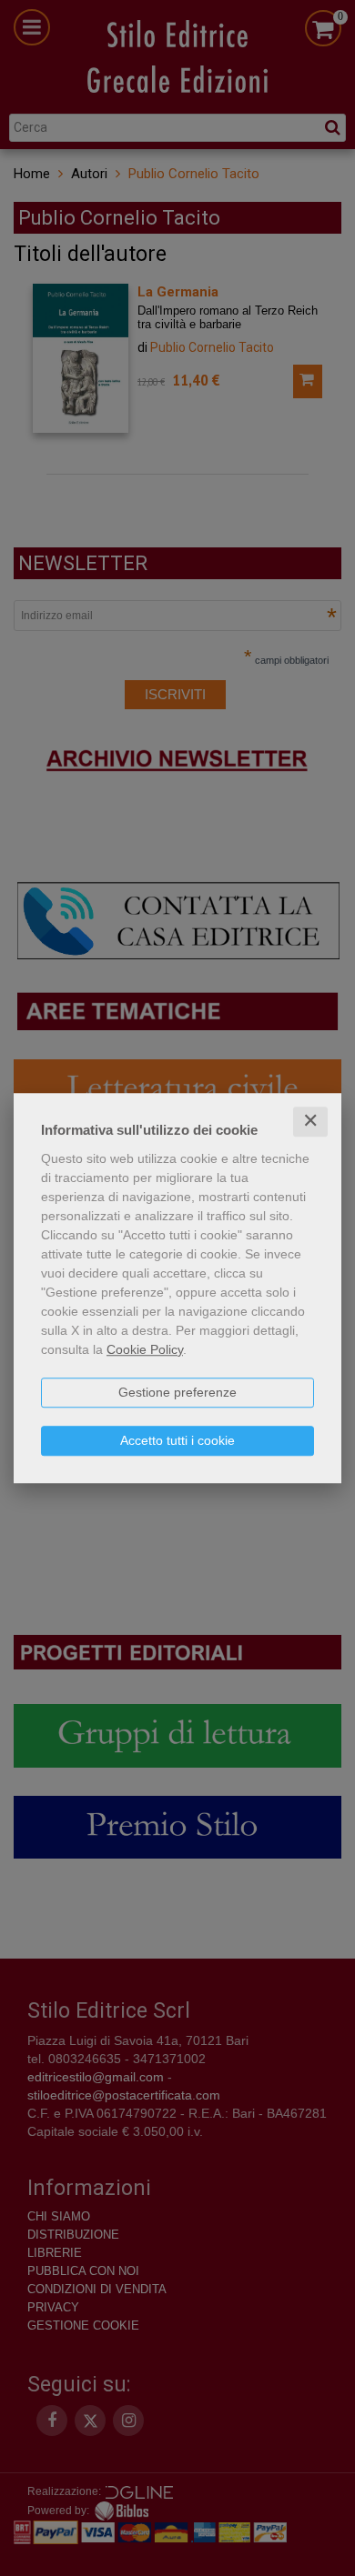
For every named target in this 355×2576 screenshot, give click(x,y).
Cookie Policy (145, 1349)
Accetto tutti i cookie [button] (177, 1440)
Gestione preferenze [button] (177, 1392)
